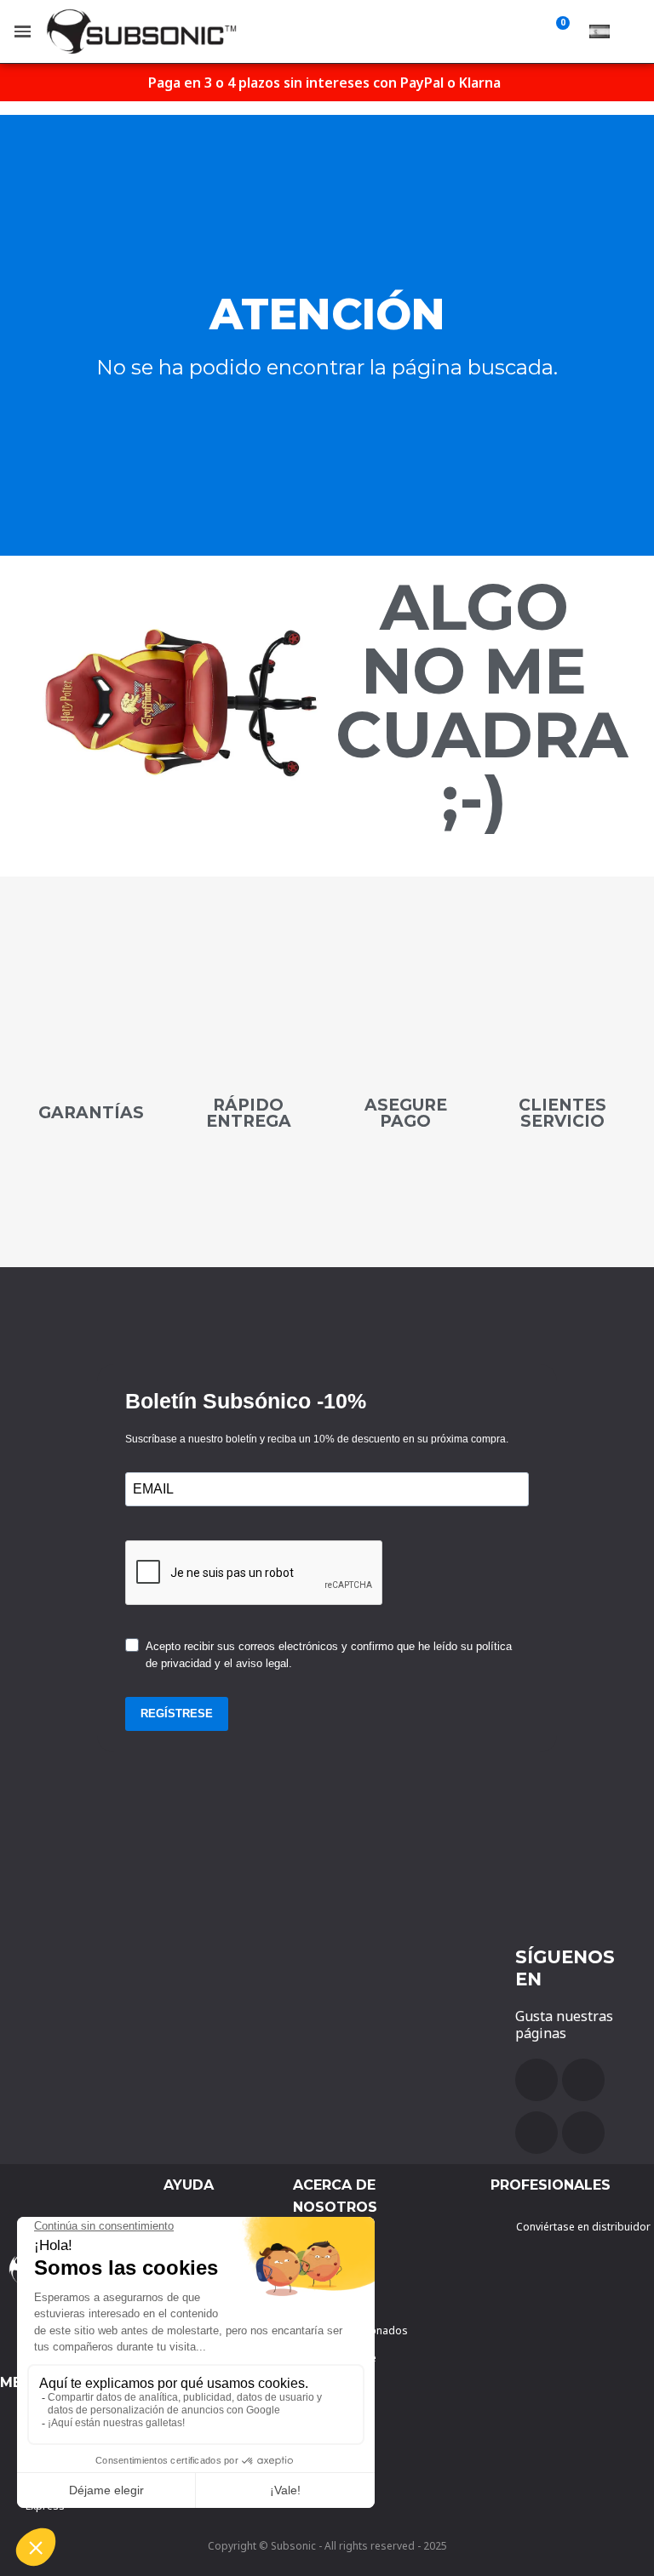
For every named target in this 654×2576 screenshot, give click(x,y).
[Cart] (559, 31)
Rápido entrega (249, 1113)
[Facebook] (536, 2080)
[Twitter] (536, 2133)
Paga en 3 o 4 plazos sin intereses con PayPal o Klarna (324, 83)
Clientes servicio (562, 1113)
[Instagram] (583, 2133)
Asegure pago (406, 1113)
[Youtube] (583, 2080)
